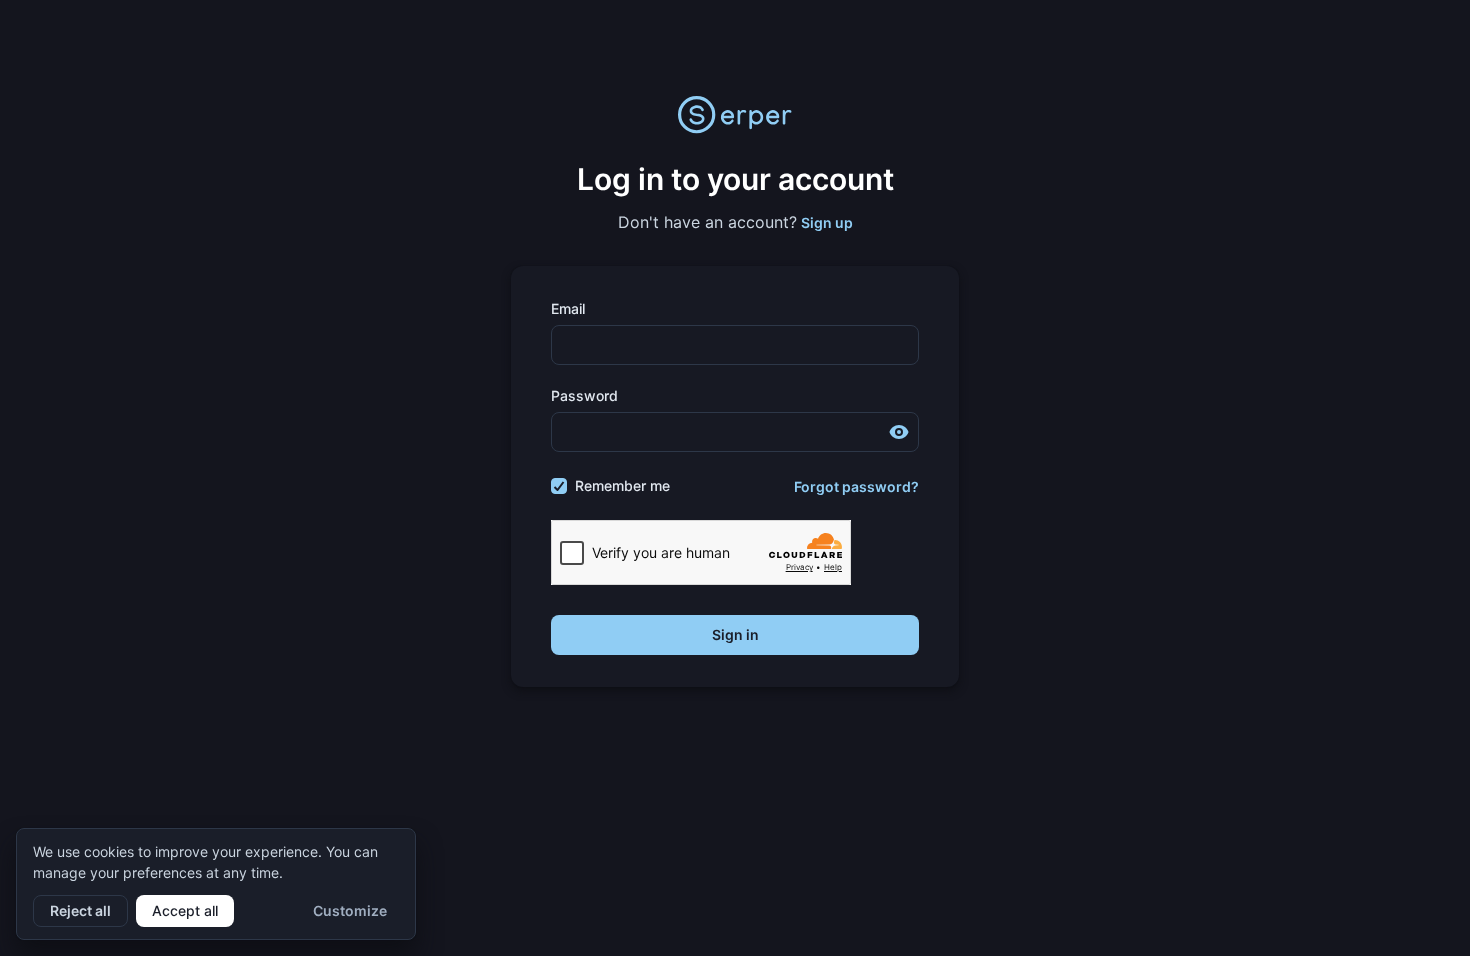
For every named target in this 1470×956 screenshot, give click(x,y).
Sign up (827, 222)
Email (568, 308)
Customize (350, 910)
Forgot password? (856, 486)
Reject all (80, 910)
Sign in (735, 634)
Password (584, 395)
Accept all (185, 910)
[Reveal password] (899, 432)
